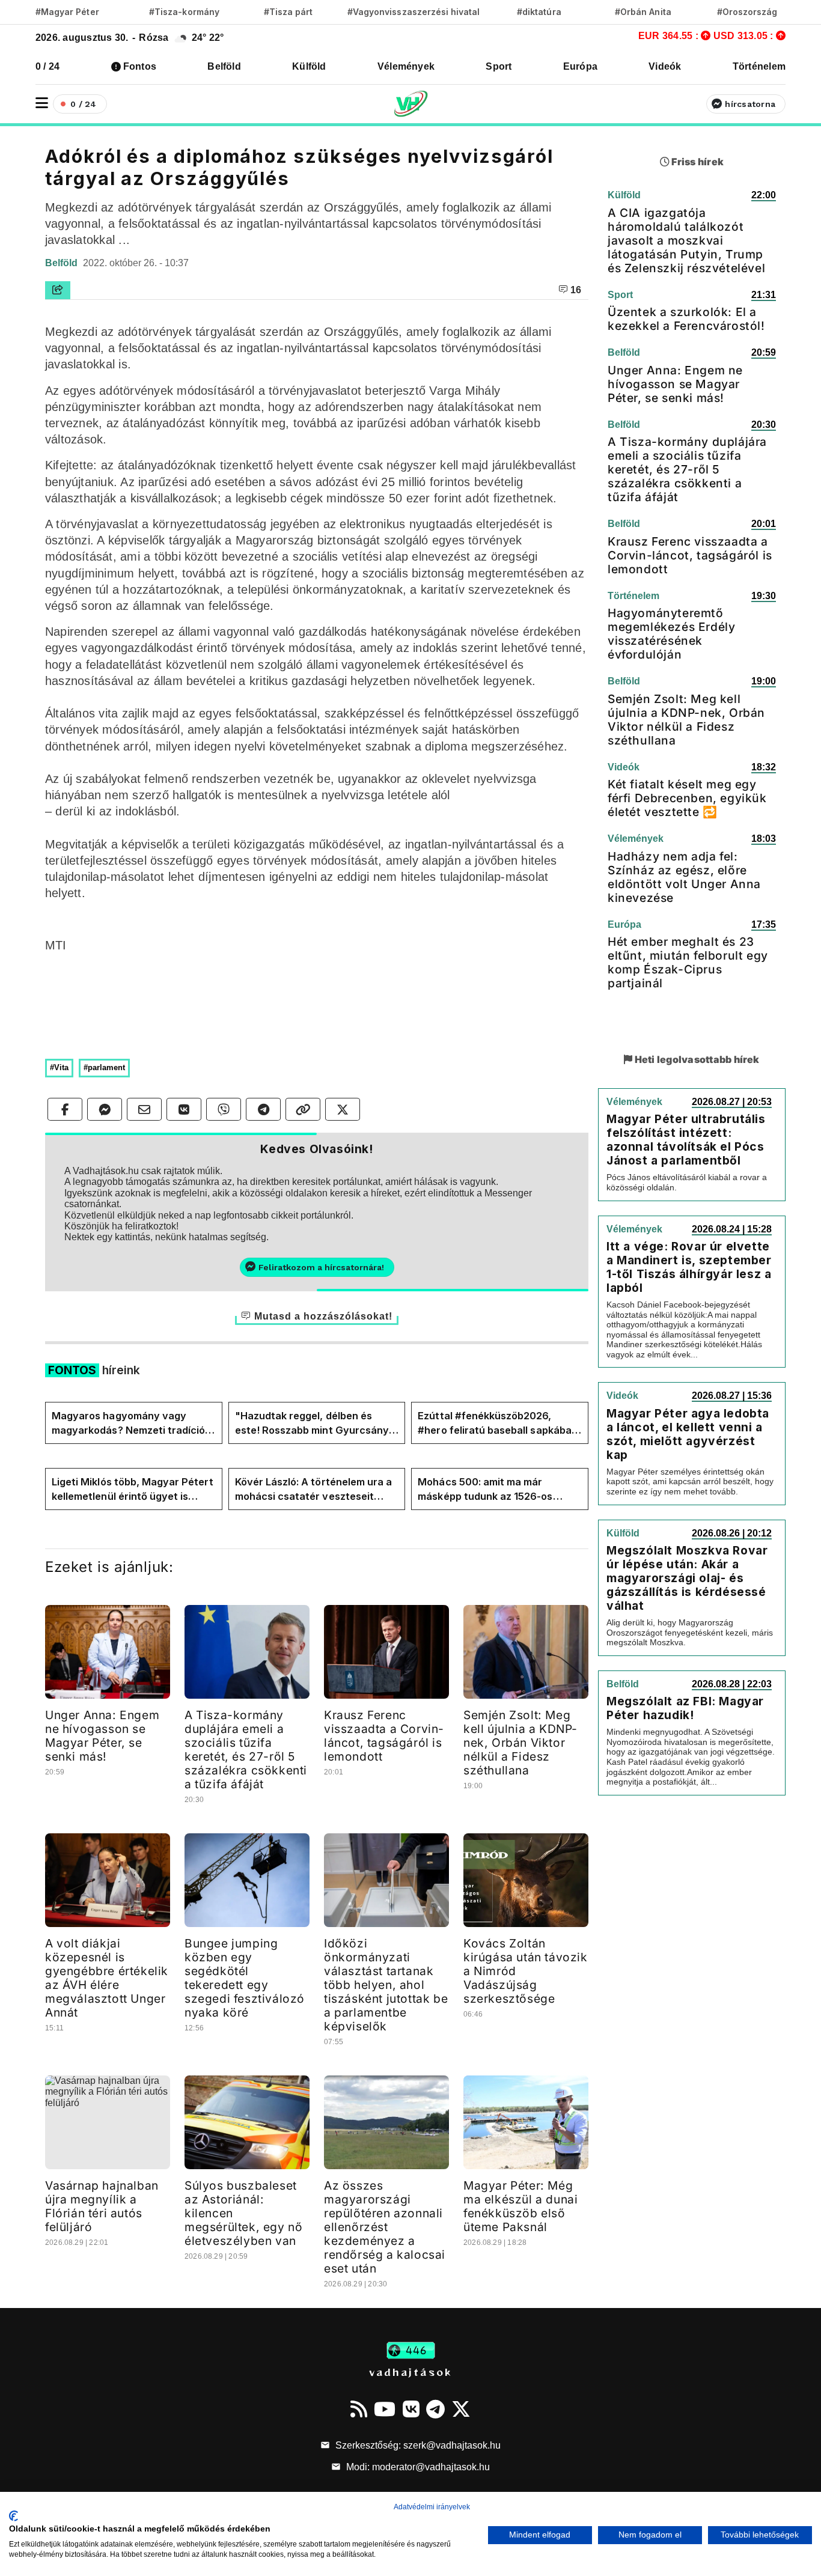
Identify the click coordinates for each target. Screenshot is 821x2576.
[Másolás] (303, 1109)
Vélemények (406, 66)
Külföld (309, 66)
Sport (499, 66)
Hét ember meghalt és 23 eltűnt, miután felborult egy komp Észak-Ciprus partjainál (688, 962)
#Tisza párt (288, 12)
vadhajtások (410, 2372)
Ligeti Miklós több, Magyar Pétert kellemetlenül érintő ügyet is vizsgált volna (133, 1490)
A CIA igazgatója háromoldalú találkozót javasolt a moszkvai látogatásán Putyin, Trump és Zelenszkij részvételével (686, 240)
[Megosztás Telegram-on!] (263, 1109)
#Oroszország (747, 12)
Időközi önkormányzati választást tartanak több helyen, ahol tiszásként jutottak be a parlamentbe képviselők (386, 1985)
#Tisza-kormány (184, 12)
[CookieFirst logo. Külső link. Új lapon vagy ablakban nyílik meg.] (14, 2516)
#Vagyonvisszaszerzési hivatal (414, 12)
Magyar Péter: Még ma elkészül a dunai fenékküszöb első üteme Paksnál (520, 2206)
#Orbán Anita (643, 12)
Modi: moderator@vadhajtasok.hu (417, 2467)
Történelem (759, 66)
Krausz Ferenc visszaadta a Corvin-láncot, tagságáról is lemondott (384, 1736)
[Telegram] (435, 2409)
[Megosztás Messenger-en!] (105, 1109)
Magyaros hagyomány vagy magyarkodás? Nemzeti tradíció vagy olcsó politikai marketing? (128, 1423)
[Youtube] (385, 2409)
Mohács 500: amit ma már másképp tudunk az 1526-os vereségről (485, 1490)
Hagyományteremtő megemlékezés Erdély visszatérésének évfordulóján (671, 634)
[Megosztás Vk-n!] (184, 1109)
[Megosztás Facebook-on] (65, 1109)
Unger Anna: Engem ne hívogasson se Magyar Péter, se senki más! (102, 1736)
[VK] (411, 2409)
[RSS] (359, 2409)
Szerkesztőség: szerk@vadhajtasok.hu (417, 2445)
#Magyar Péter (67, 12)
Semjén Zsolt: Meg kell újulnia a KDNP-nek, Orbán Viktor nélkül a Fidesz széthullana (520, 1743)
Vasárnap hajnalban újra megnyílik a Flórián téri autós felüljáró (102, 2206)
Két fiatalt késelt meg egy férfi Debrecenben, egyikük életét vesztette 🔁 (687, 798)
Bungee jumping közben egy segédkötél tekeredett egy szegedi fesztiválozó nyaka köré (245, 1978)
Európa (580, 66)
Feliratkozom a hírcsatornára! (321, 1267)
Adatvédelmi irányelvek (432, 2507)
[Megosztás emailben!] (144, 1109)
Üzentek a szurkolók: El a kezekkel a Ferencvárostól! (686, 319)
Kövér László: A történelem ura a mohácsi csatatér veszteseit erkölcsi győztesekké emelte (314, 1490)
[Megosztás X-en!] (343, 1109)
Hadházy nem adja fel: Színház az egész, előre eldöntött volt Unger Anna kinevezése (684, 877)
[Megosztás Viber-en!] (224, 1109)
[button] (42, 103)
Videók (665, 66)
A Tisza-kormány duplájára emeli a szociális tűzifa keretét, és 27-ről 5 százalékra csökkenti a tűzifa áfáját (246, 1749)
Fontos (140, 66)
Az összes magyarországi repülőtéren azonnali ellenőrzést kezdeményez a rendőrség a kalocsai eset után (385, 2227)
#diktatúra (539, 12)
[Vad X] (461, 2409)
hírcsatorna (750, 104)
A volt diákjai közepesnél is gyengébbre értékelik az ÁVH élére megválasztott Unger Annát (107, 1978)
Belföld (224, 66)
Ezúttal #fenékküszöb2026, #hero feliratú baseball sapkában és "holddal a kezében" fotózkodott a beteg (498, 1423)
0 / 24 (47, 66)
